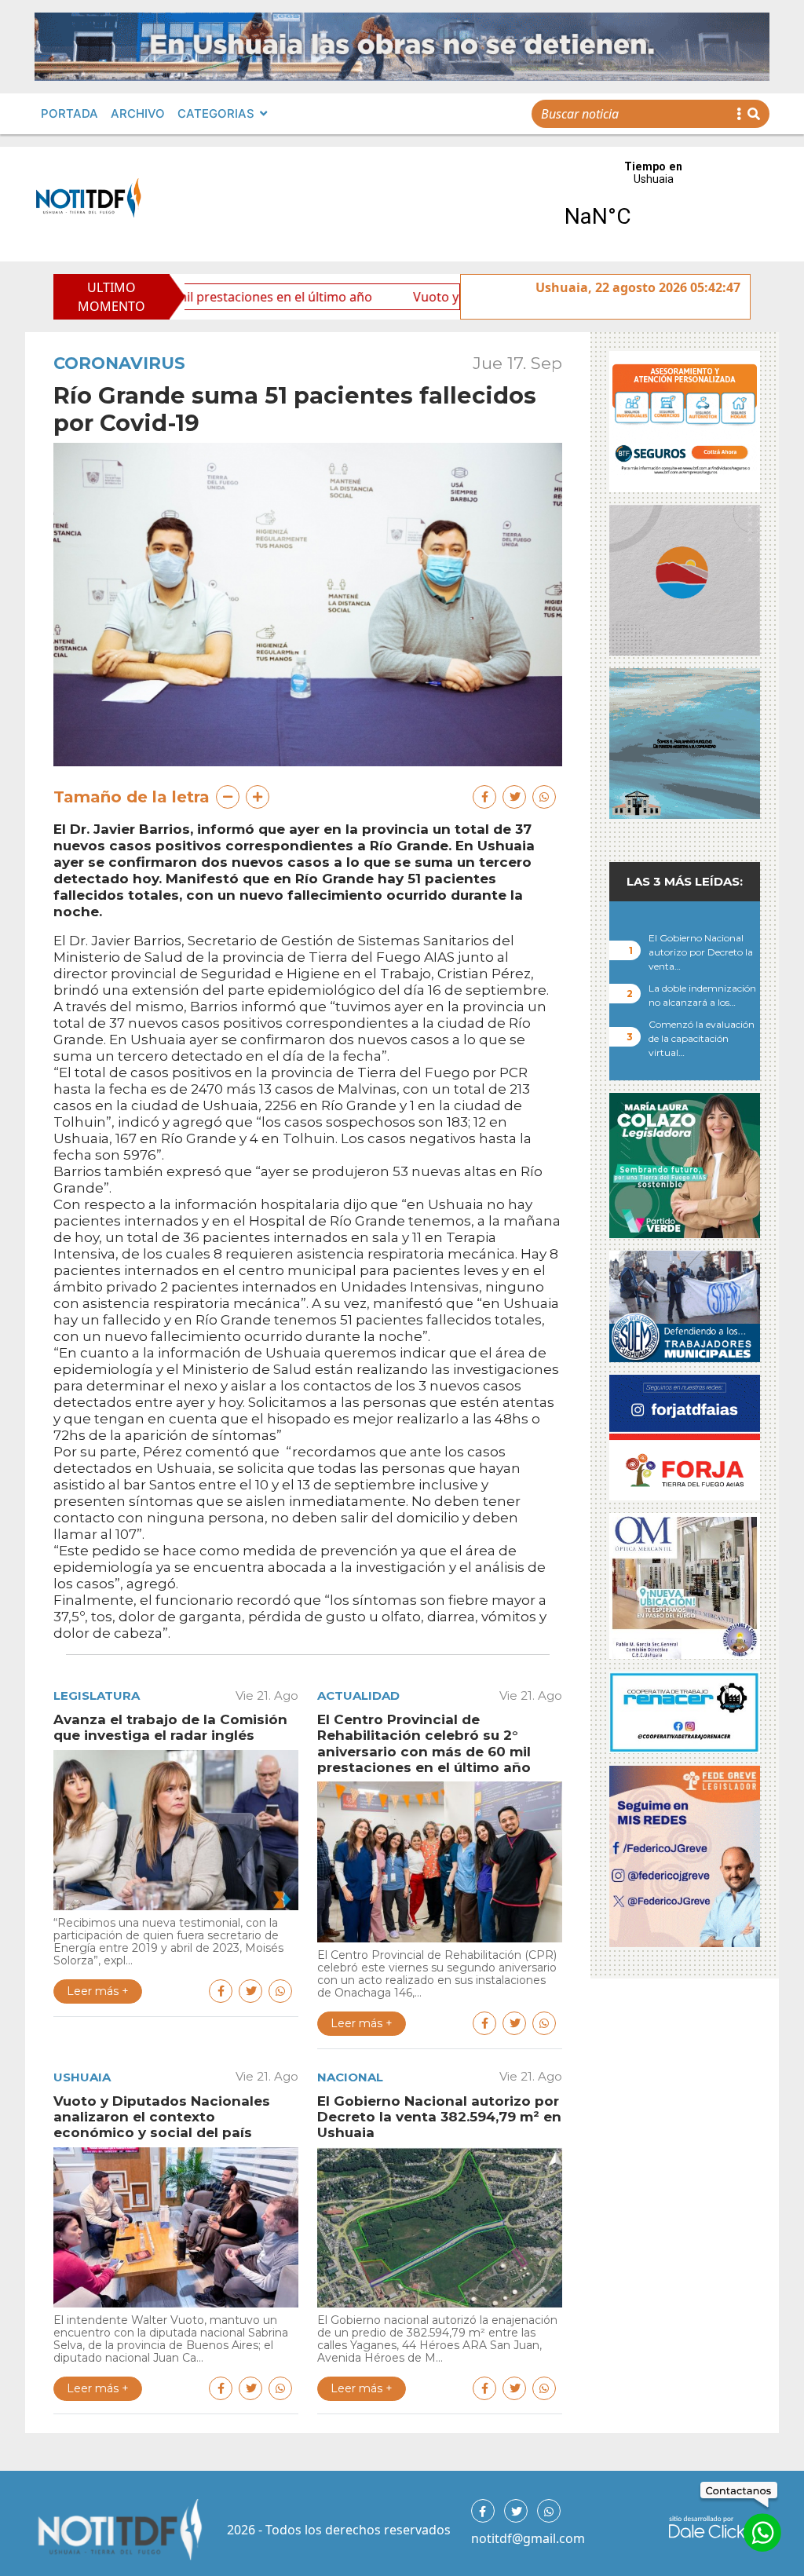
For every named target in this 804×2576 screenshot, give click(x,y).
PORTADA (69, 113)
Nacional (350, 2077)
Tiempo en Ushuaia (653, 204)
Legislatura (97, 1695)
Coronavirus (119, 363)
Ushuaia (82, 2077)
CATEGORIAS (216, 113)
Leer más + (98, 1991)
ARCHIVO (138, 113)
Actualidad (358, 1695)
